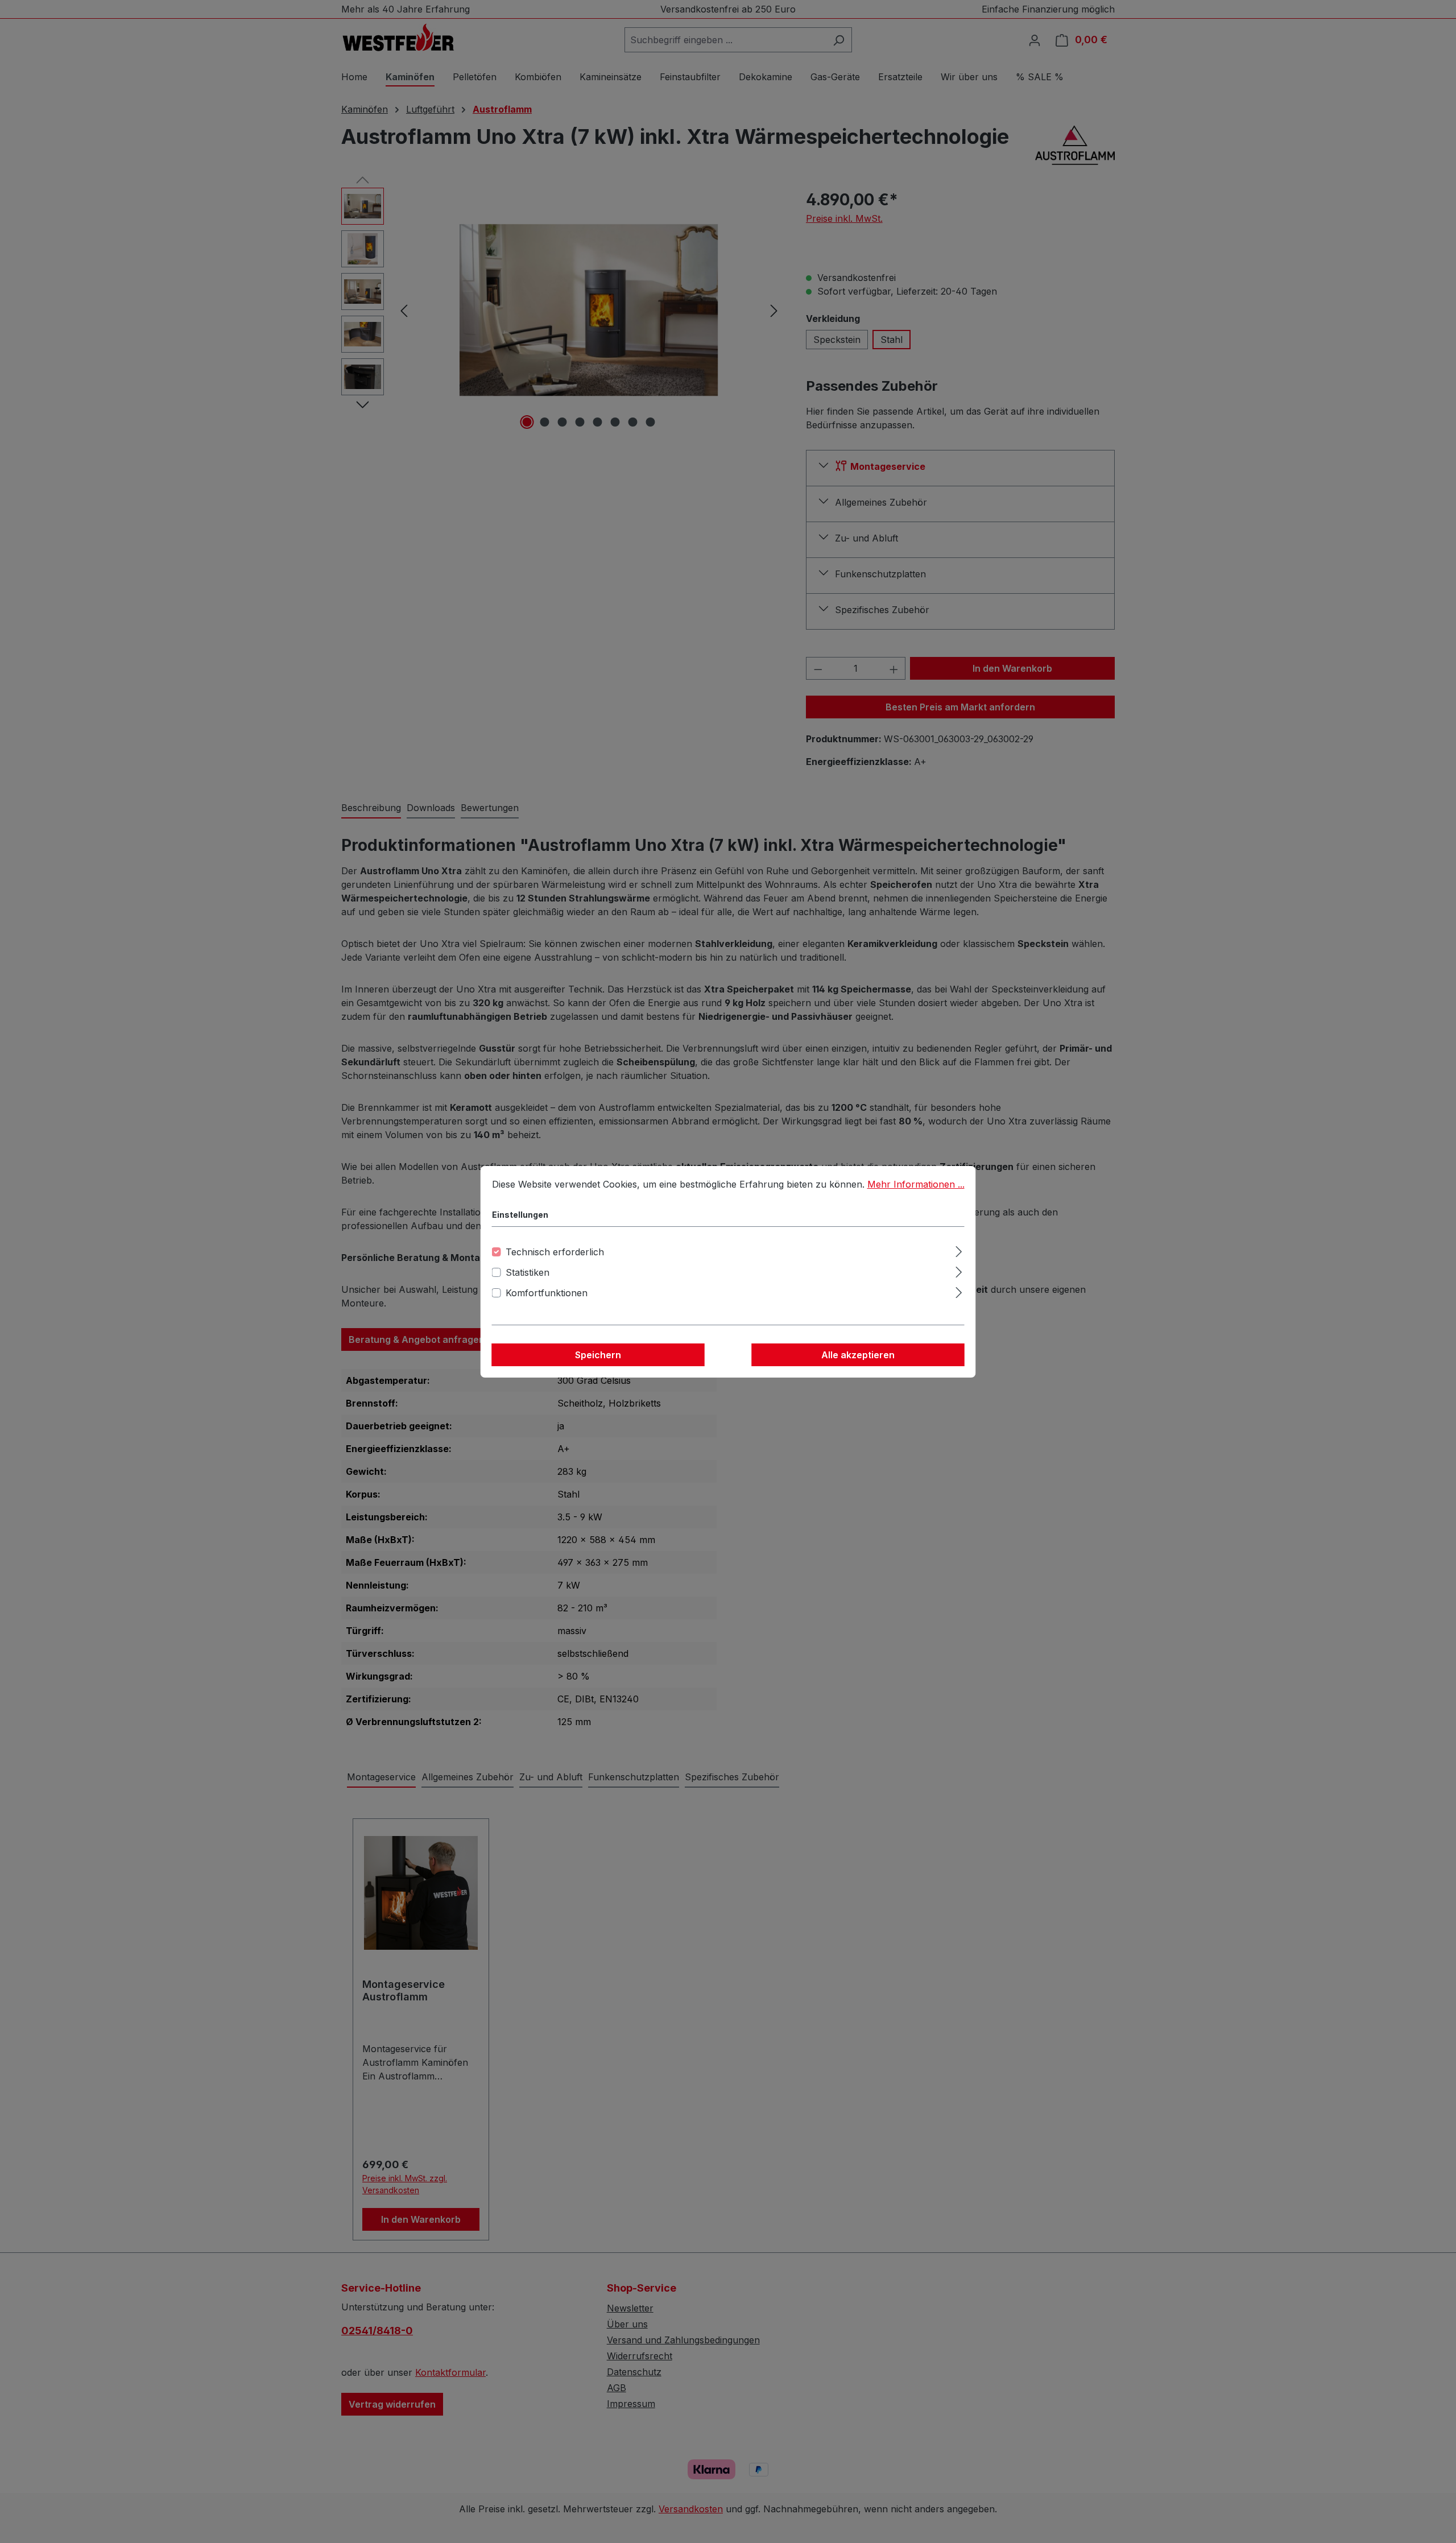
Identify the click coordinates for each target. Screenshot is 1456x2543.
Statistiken (528, 1272)
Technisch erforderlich (555, 1252)
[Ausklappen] (959, 1250)
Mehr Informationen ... (916, 1184)
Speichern (598, 1355)
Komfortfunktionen (547, 1293)
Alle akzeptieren (858, 1355)
